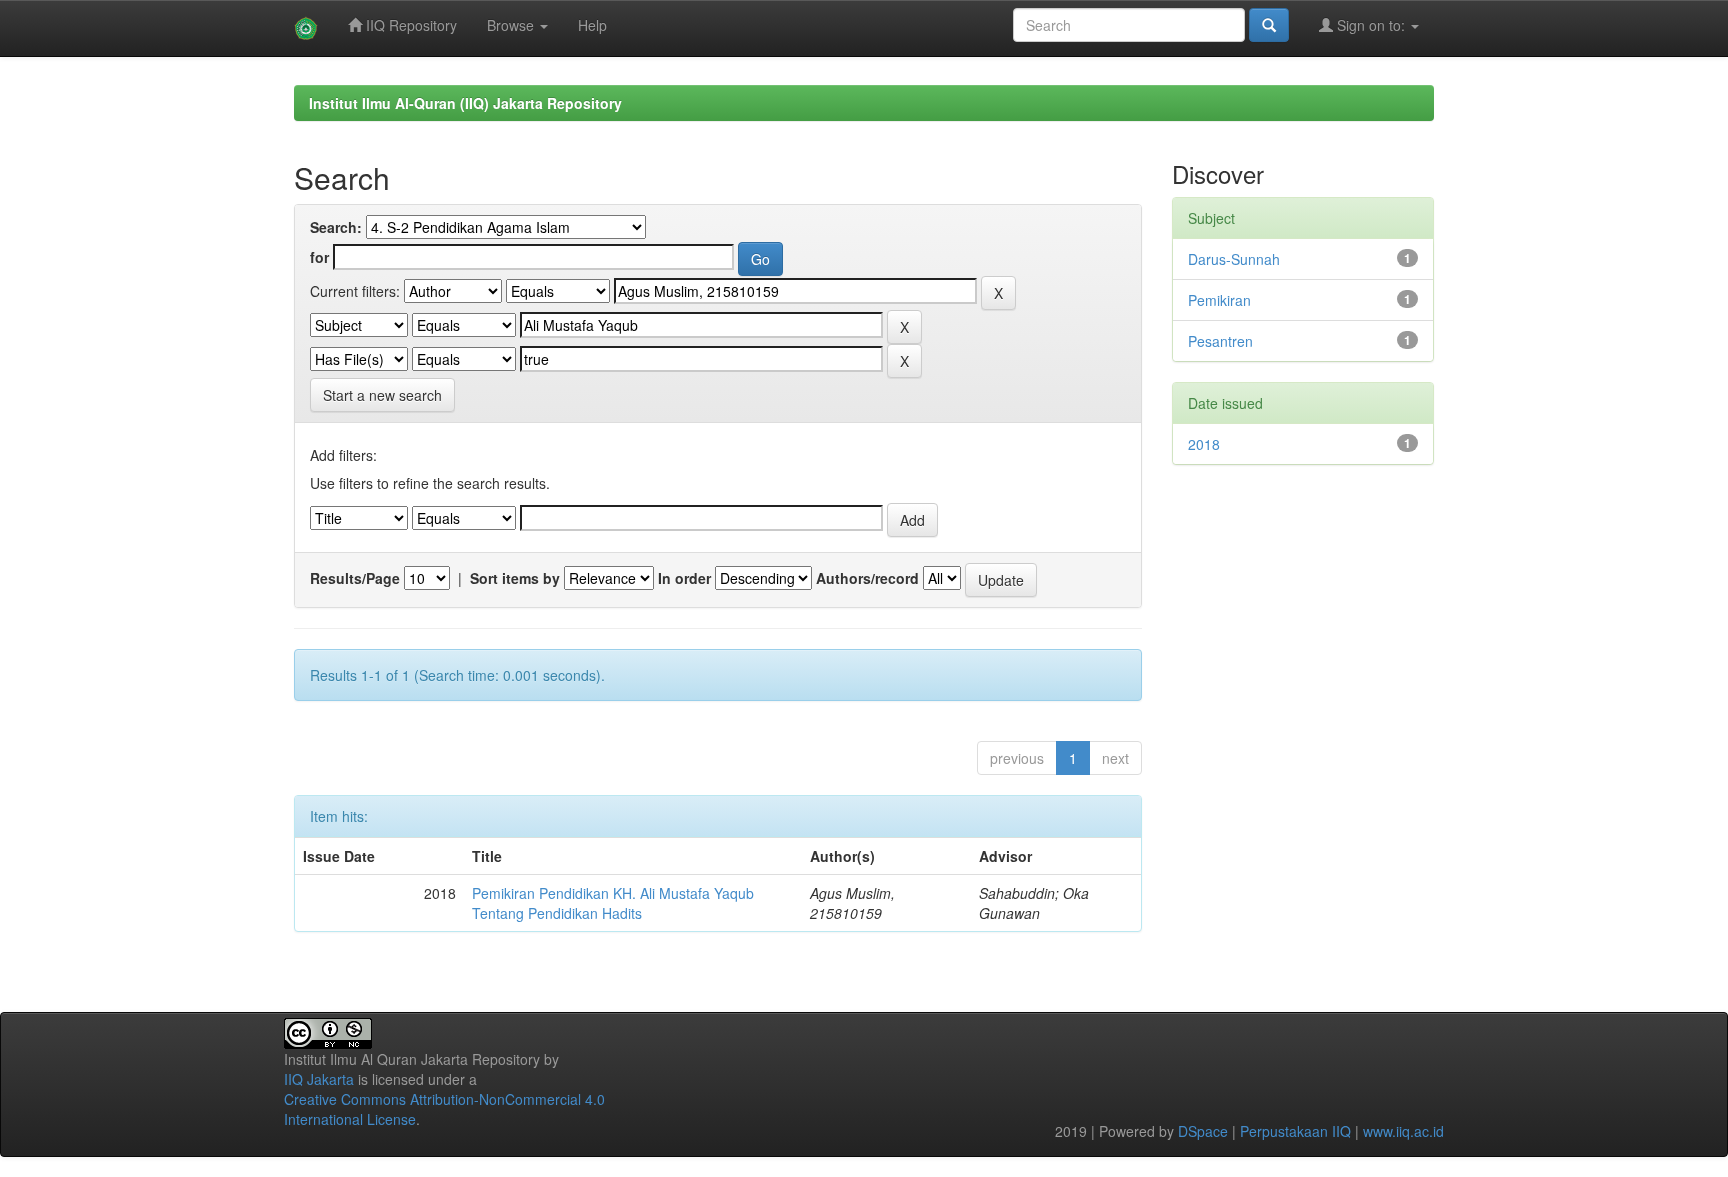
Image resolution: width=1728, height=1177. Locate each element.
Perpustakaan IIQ (1295, 1131)
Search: (336, 227)
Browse (512, 25)
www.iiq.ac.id (1403, 1131)
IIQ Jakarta (319, 1079)
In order (684, 578)
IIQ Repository (409, 25)
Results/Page (355, 578)
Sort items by (515, 578)
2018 (1204, 444)
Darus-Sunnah (1234, 259)
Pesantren (1220, 341)
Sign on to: (1371, 25)
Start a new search (382, 395)
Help (592, 25)
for (319, 257)
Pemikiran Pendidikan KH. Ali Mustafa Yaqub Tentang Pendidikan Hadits (613, 903)
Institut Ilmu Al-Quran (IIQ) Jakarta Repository (465, 103)
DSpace (1203, 1131)
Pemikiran (1219, 300)
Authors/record (867, 578)
